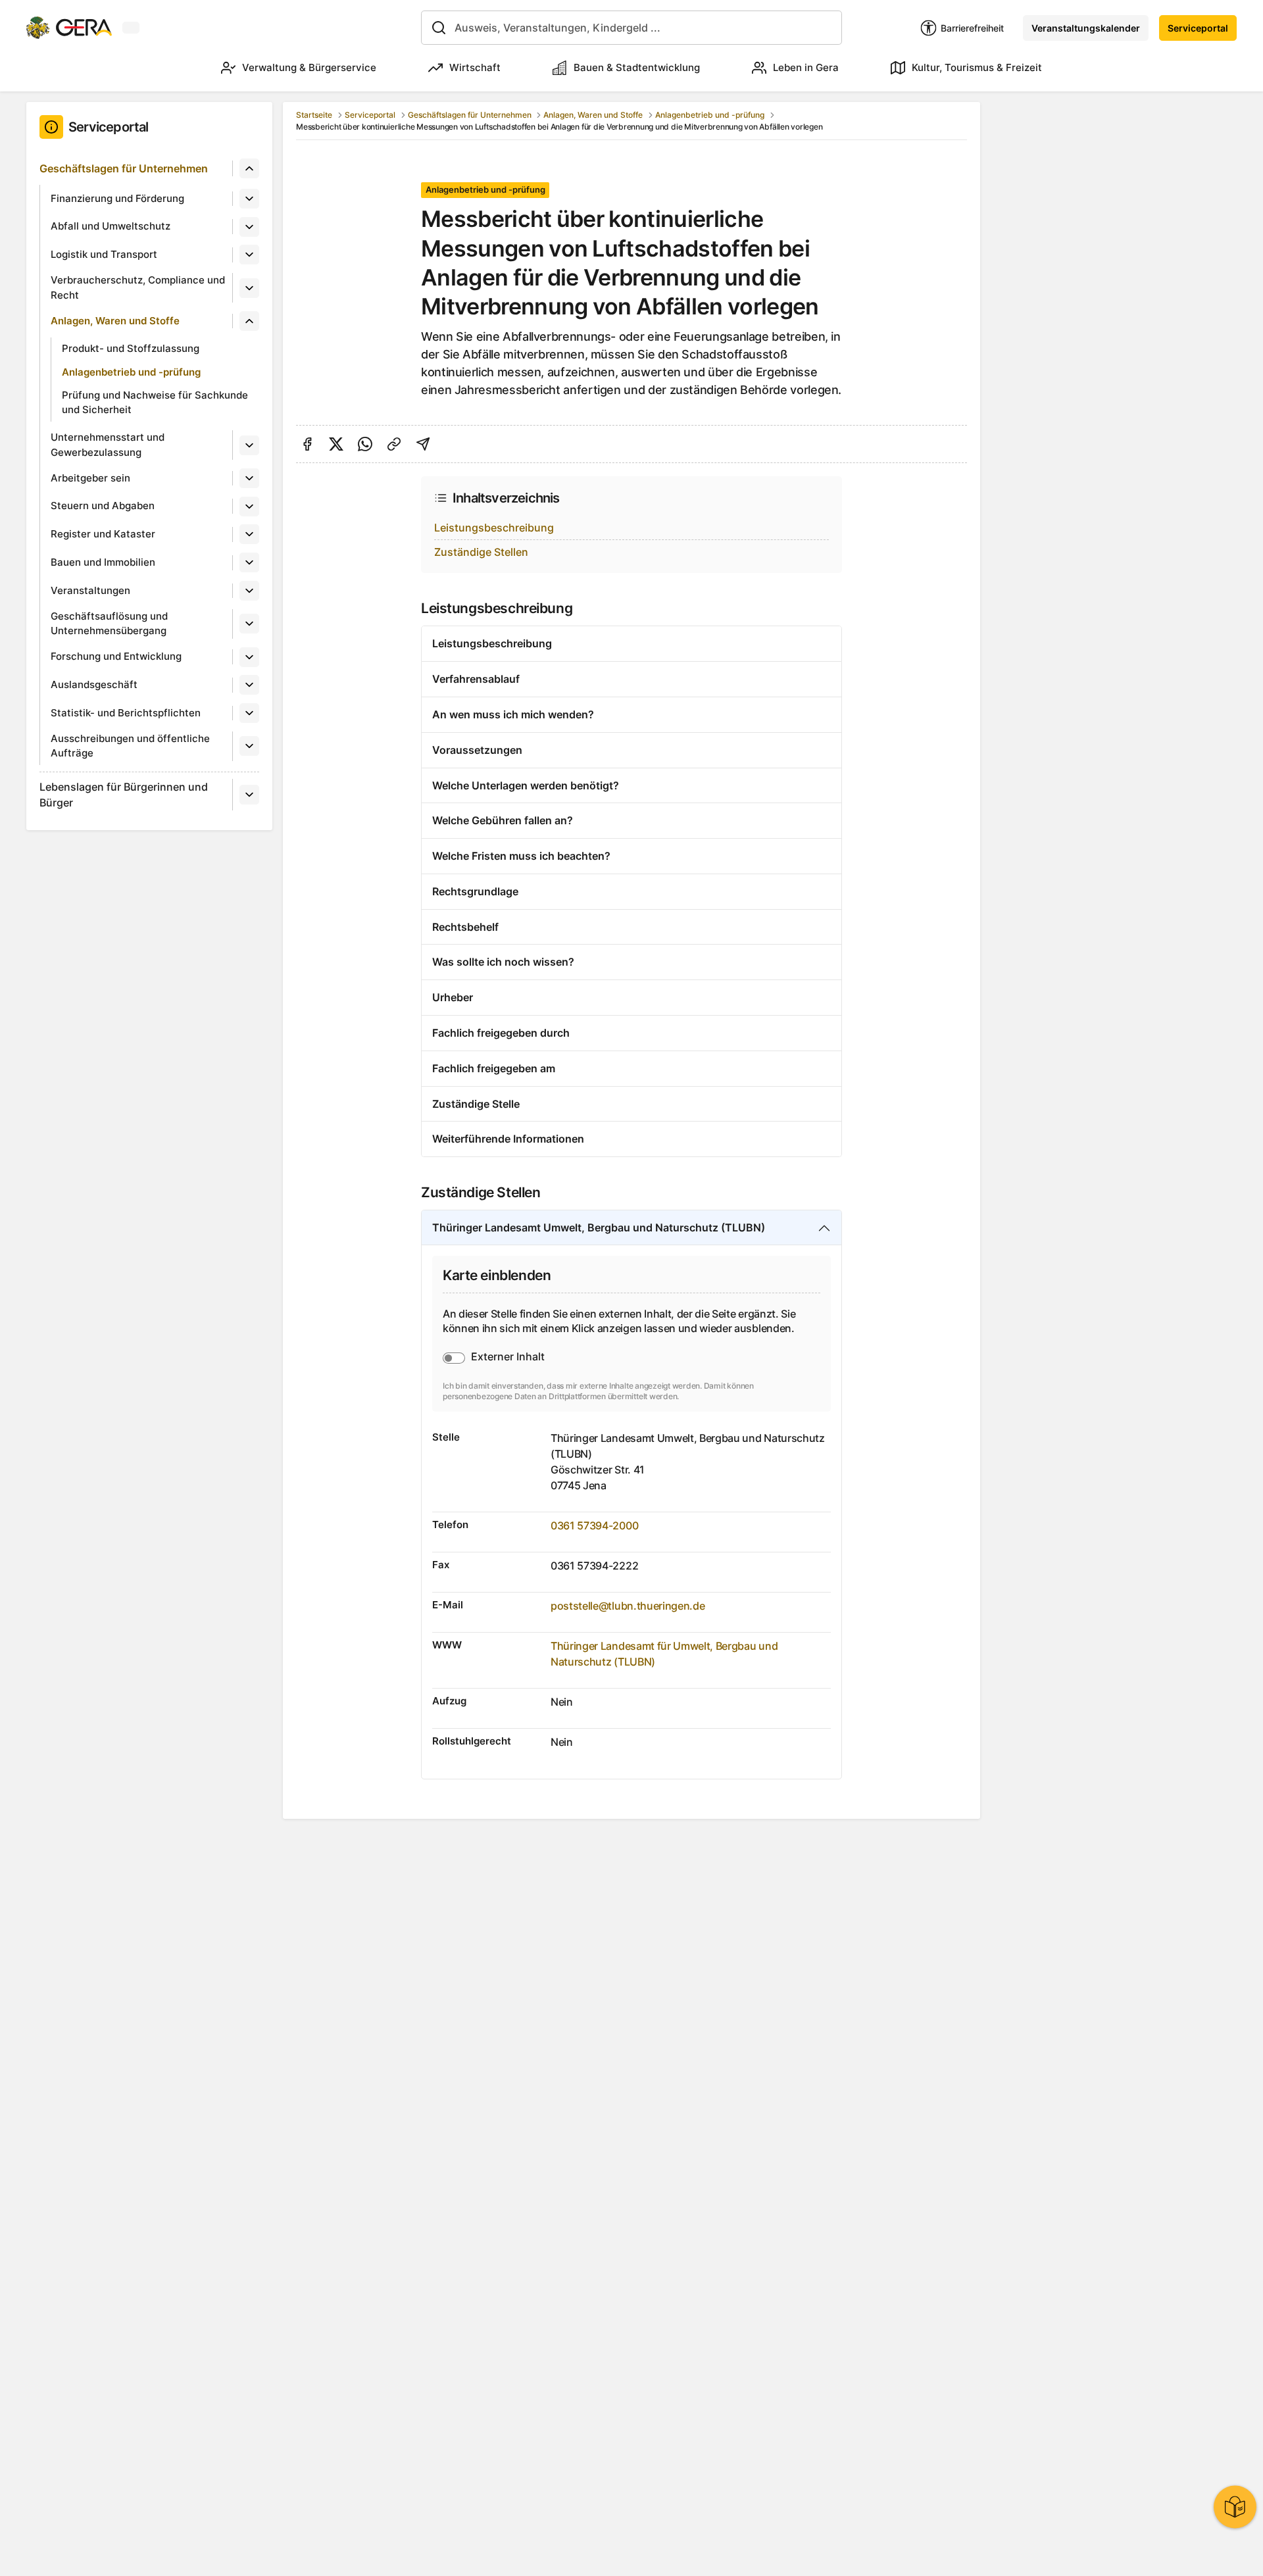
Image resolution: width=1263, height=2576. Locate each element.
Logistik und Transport (104, 254)
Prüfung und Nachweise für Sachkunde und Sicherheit (155, 403)
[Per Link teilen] (394, 444)
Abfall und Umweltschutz (111, 226)
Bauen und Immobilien (103, 562)
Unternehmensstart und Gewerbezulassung (108, 445)
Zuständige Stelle (476, 1104)
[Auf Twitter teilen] (336, 444)
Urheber (453, 997)
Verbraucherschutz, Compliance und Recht (138, 287)
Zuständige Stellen (481, 552)
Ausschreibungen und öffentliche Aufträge (130, 746)
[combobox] (631, 28)
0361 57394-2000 (594, 1525)
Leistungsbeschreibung (494, 528)
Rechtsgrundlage (475, 891)
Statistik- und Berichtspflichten (126, 713)
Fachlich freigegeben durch (501, 1033)
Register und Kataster (103, 534)
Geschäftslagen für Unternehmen (124, 168)
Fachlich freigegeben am (494, 1068)
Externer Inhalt (508, 1356)
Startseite (314, 115)
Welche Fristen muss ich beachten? (521, 856)
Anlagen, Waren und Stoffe (115, 321)
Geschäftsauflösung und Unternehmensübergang (109, 624)
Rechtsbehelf (465, 927)
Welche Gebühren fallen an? (503, 820)
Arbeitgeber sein (90, 478)
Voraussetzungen (477, 750)
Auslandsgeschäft (94, 684)
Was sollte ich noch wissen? (503, 962)
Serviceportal (1198, 28)
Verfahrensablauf (476, 679)
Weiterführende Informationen (508, 1139)
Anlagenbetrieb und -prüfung (131, 372)
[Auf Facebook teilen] (307, 444)
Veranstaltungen (90, 590)
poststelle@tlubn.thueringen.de (628, 1606)
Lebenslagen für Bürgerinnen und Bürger (124, 795)
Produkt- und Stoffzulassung (131, 348)
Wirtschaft (475, 67)
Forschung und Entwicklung (116, 656)
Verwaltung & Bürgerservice (309, 67)
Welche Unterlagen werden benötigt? (526, 785)
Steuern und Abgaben (103, 506)
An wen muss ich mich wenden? (513, 714)
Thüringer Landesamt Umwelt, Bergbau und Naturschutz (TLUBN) (599, 1227)
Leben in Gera (806, 67)
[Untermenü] (249, 168)
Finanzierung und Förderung (117, 198)
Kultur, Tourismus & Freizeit (977, 67)
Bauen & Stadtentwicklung (637, 67)
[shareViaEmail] (423, 444)
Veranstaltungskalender (1086, 28)
